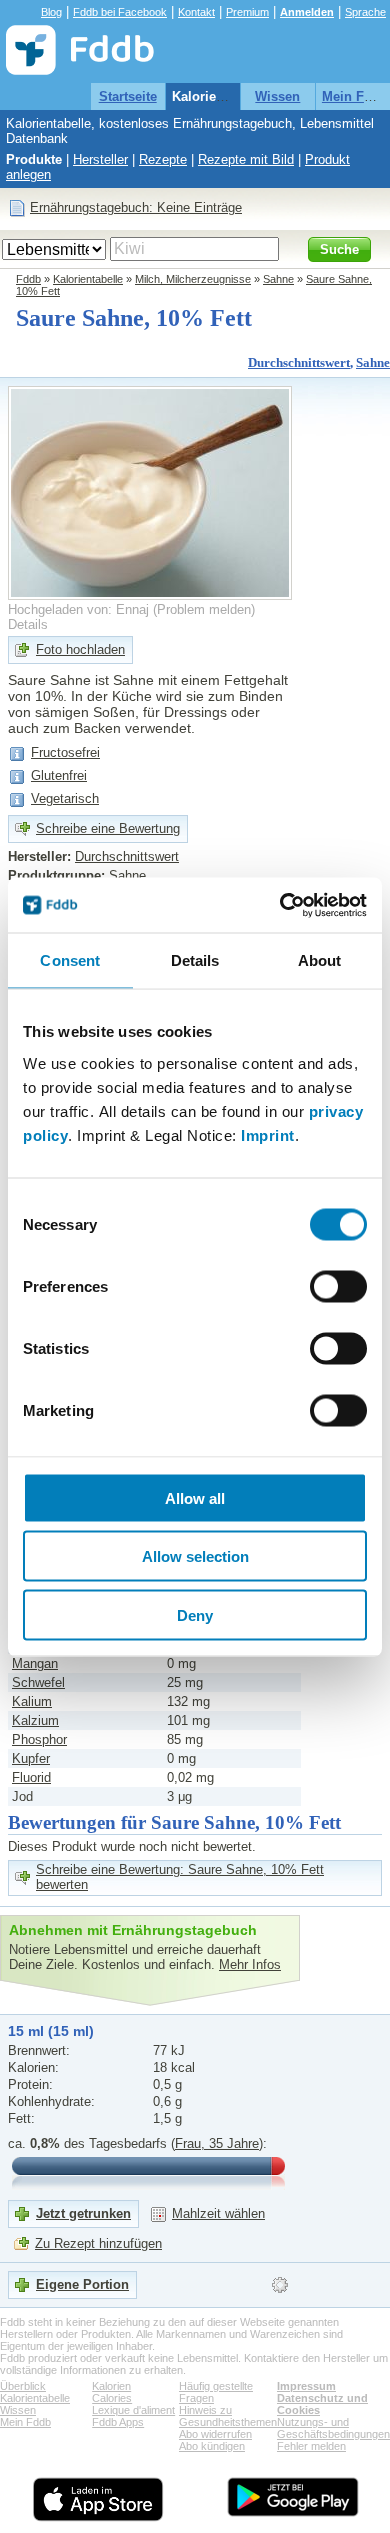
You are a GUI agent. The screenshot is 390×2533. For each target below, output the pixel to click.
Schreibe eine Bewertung (108, 828)
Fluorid (31, 1777)
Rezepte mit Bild (246, 159)
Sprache (365, 12)
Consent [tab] (70, 960)
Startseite (128, 96)
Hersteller (100, 159)
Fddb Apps (118, 2422)
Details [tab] (195, 960)
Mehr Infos (250, 1964)
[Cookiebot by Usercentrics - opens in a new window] (280, 905)
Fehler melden (311, 2446)
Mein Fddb (355, 96)
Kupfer (31, 1758)
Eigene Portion (82, 2284)
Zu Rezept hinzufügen (98, 2243)
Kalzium (35, 1720)
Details (28, 624)
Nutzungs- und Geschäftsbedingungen (333, 2428)
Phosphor (39, 1739)
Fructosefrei (65, 752)
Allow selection (195, 1556)
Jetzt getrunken (83, 2213)
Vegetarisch (65, 798)
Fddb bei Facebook (120, 12)
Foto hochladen (80, 649)
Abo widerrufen (215, 2434)
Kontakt (196, 12)
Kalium (32, 1701)
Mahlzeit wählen (218, 2213)
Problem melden (204, 609)
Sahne (278, 279)
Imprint (268, 1134)
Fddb (28, 279)
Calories (112, 2398)
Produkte (34, 159)
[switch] (338, 1286)
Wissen (277, 96)
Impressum (306, 2386)
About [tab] (320, 960)
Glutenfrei (59, 775)
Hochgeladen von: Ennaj (78, 609)
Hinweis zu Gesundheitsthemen (228, 2416)
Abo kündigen (212, 2446)
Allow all (195, 1497)
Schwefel (38, 1682)
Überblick (23, 2386)
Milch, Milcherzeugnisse (193, 279)
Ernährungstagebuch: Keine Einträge (136, 207)
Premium (247, 12)
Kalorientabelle (218, 96)
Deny (195, 1614)
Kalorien (111, 2386)
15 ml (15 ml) (51, 2031)
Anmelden (307, 12)
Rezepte (163, 159)
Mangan (35, 1663)
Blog (51, 12)
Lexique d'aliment (133, 2410)
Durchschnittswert (299, 362)
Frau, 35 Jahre (217, 2143)
